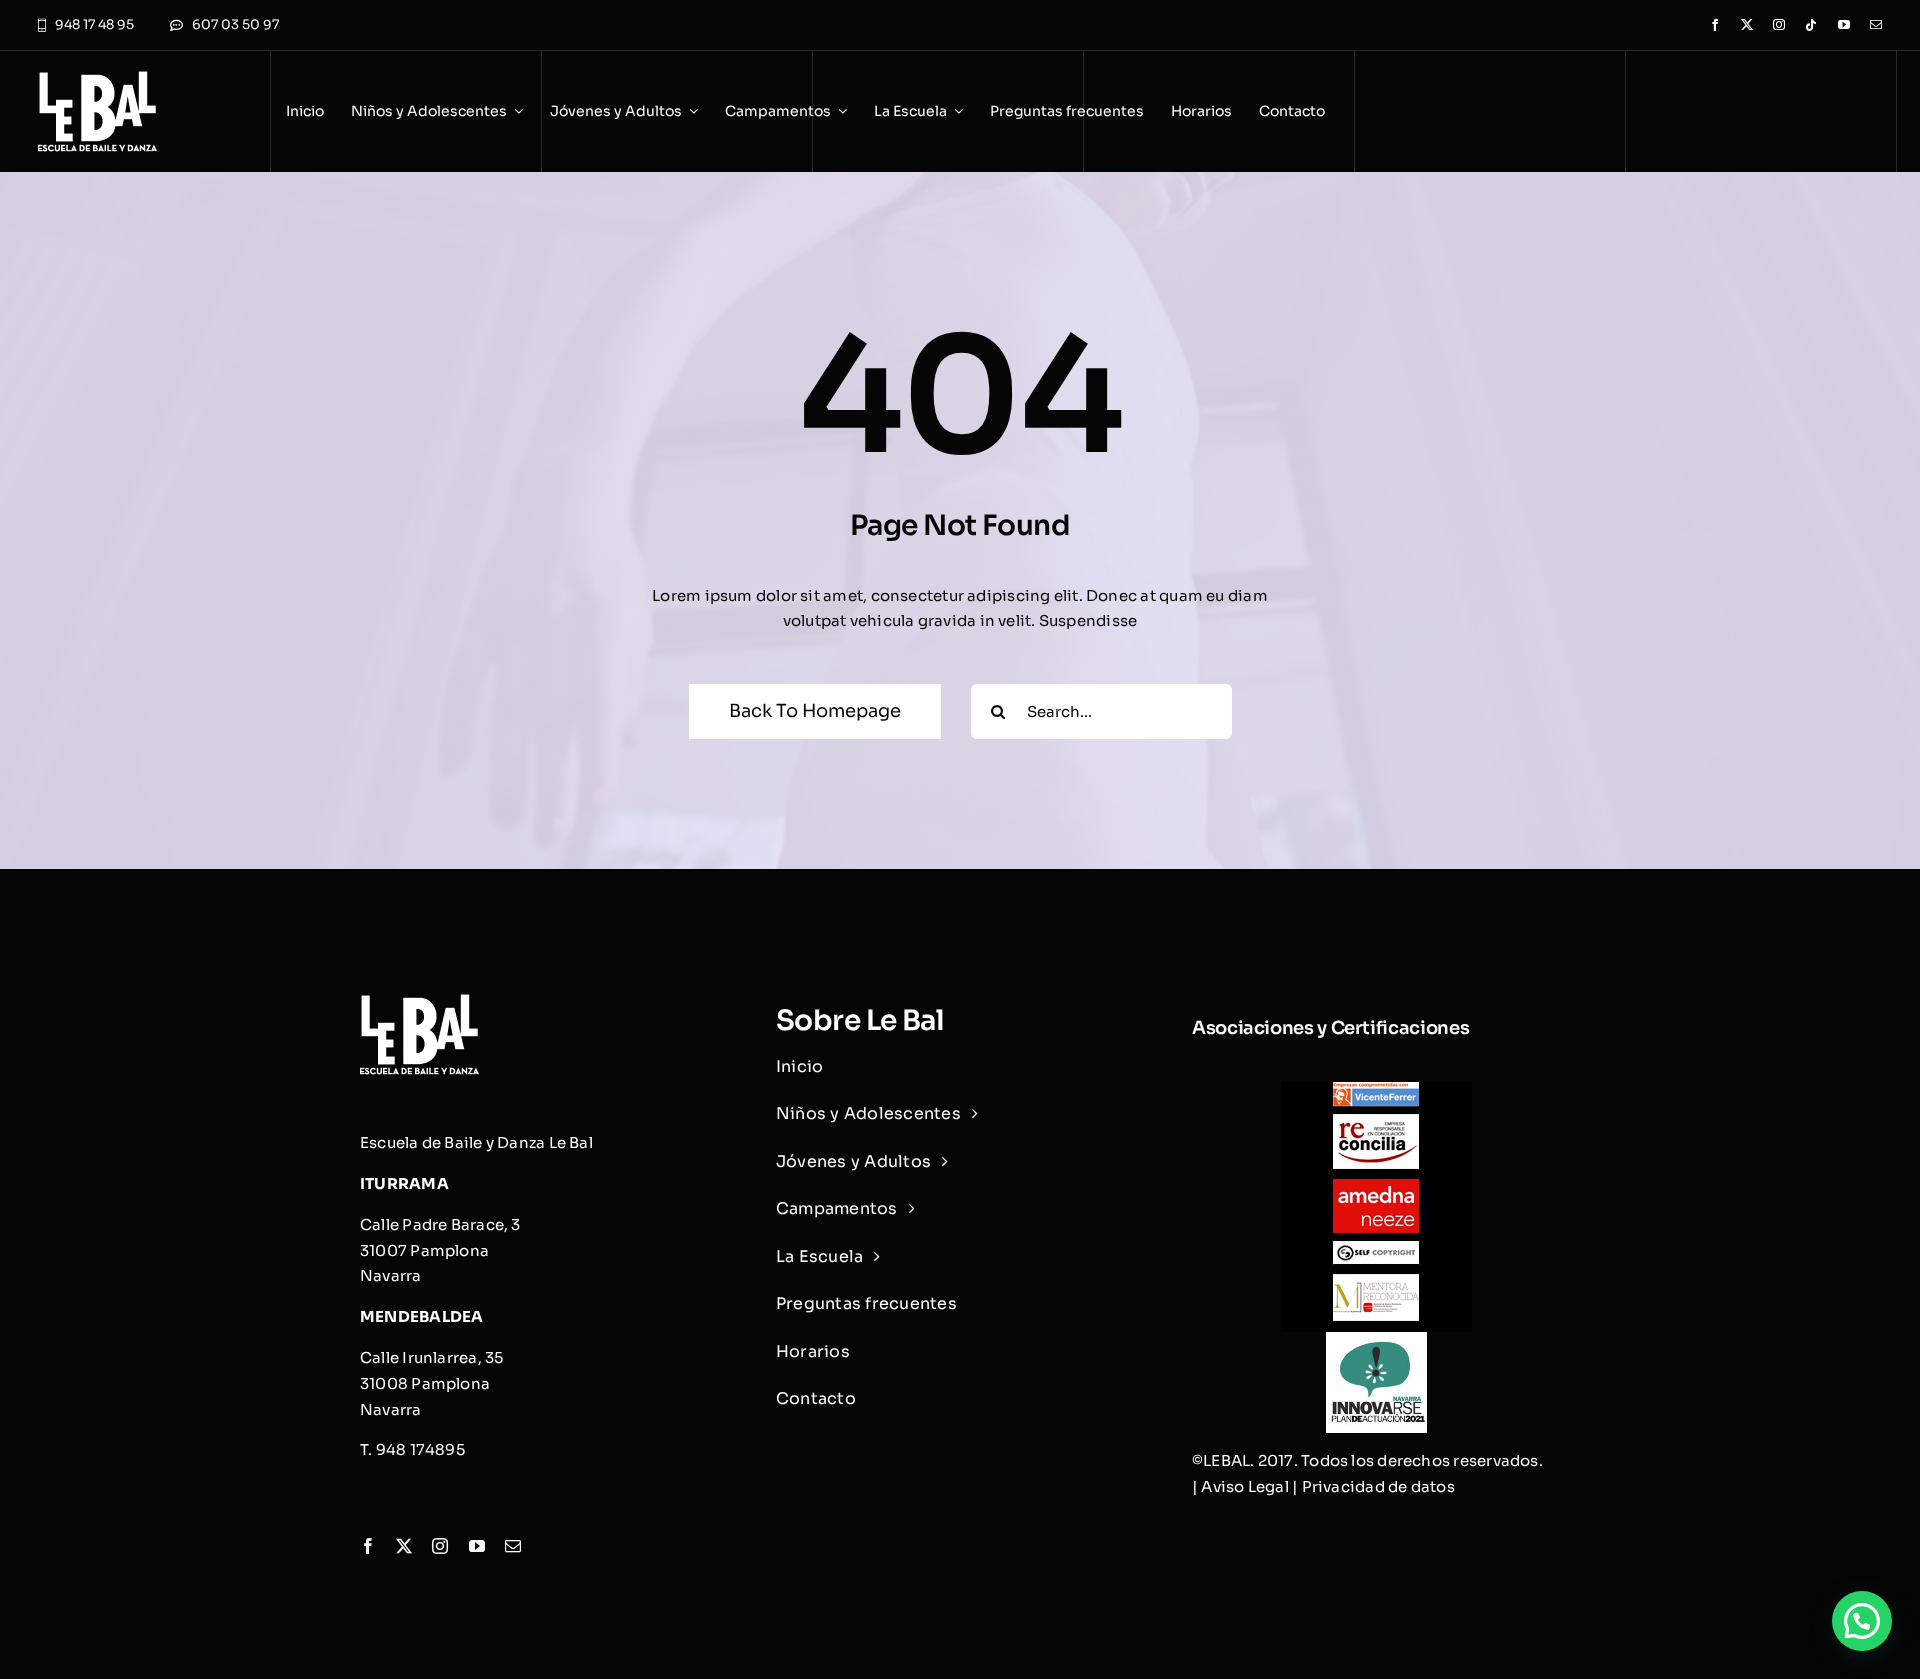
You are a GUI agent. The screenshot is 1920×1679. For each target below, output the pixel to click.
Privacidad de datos (1378, 1486)
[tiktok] (1811, 25)
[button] (1862, 1621)
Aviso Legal (1244, 1486)
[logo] (97, 78)
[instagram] (1779, 25)
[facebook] (1715, 25)
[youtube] (1844, 25)
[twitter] (1747, 25)
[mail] (1876, 25)
